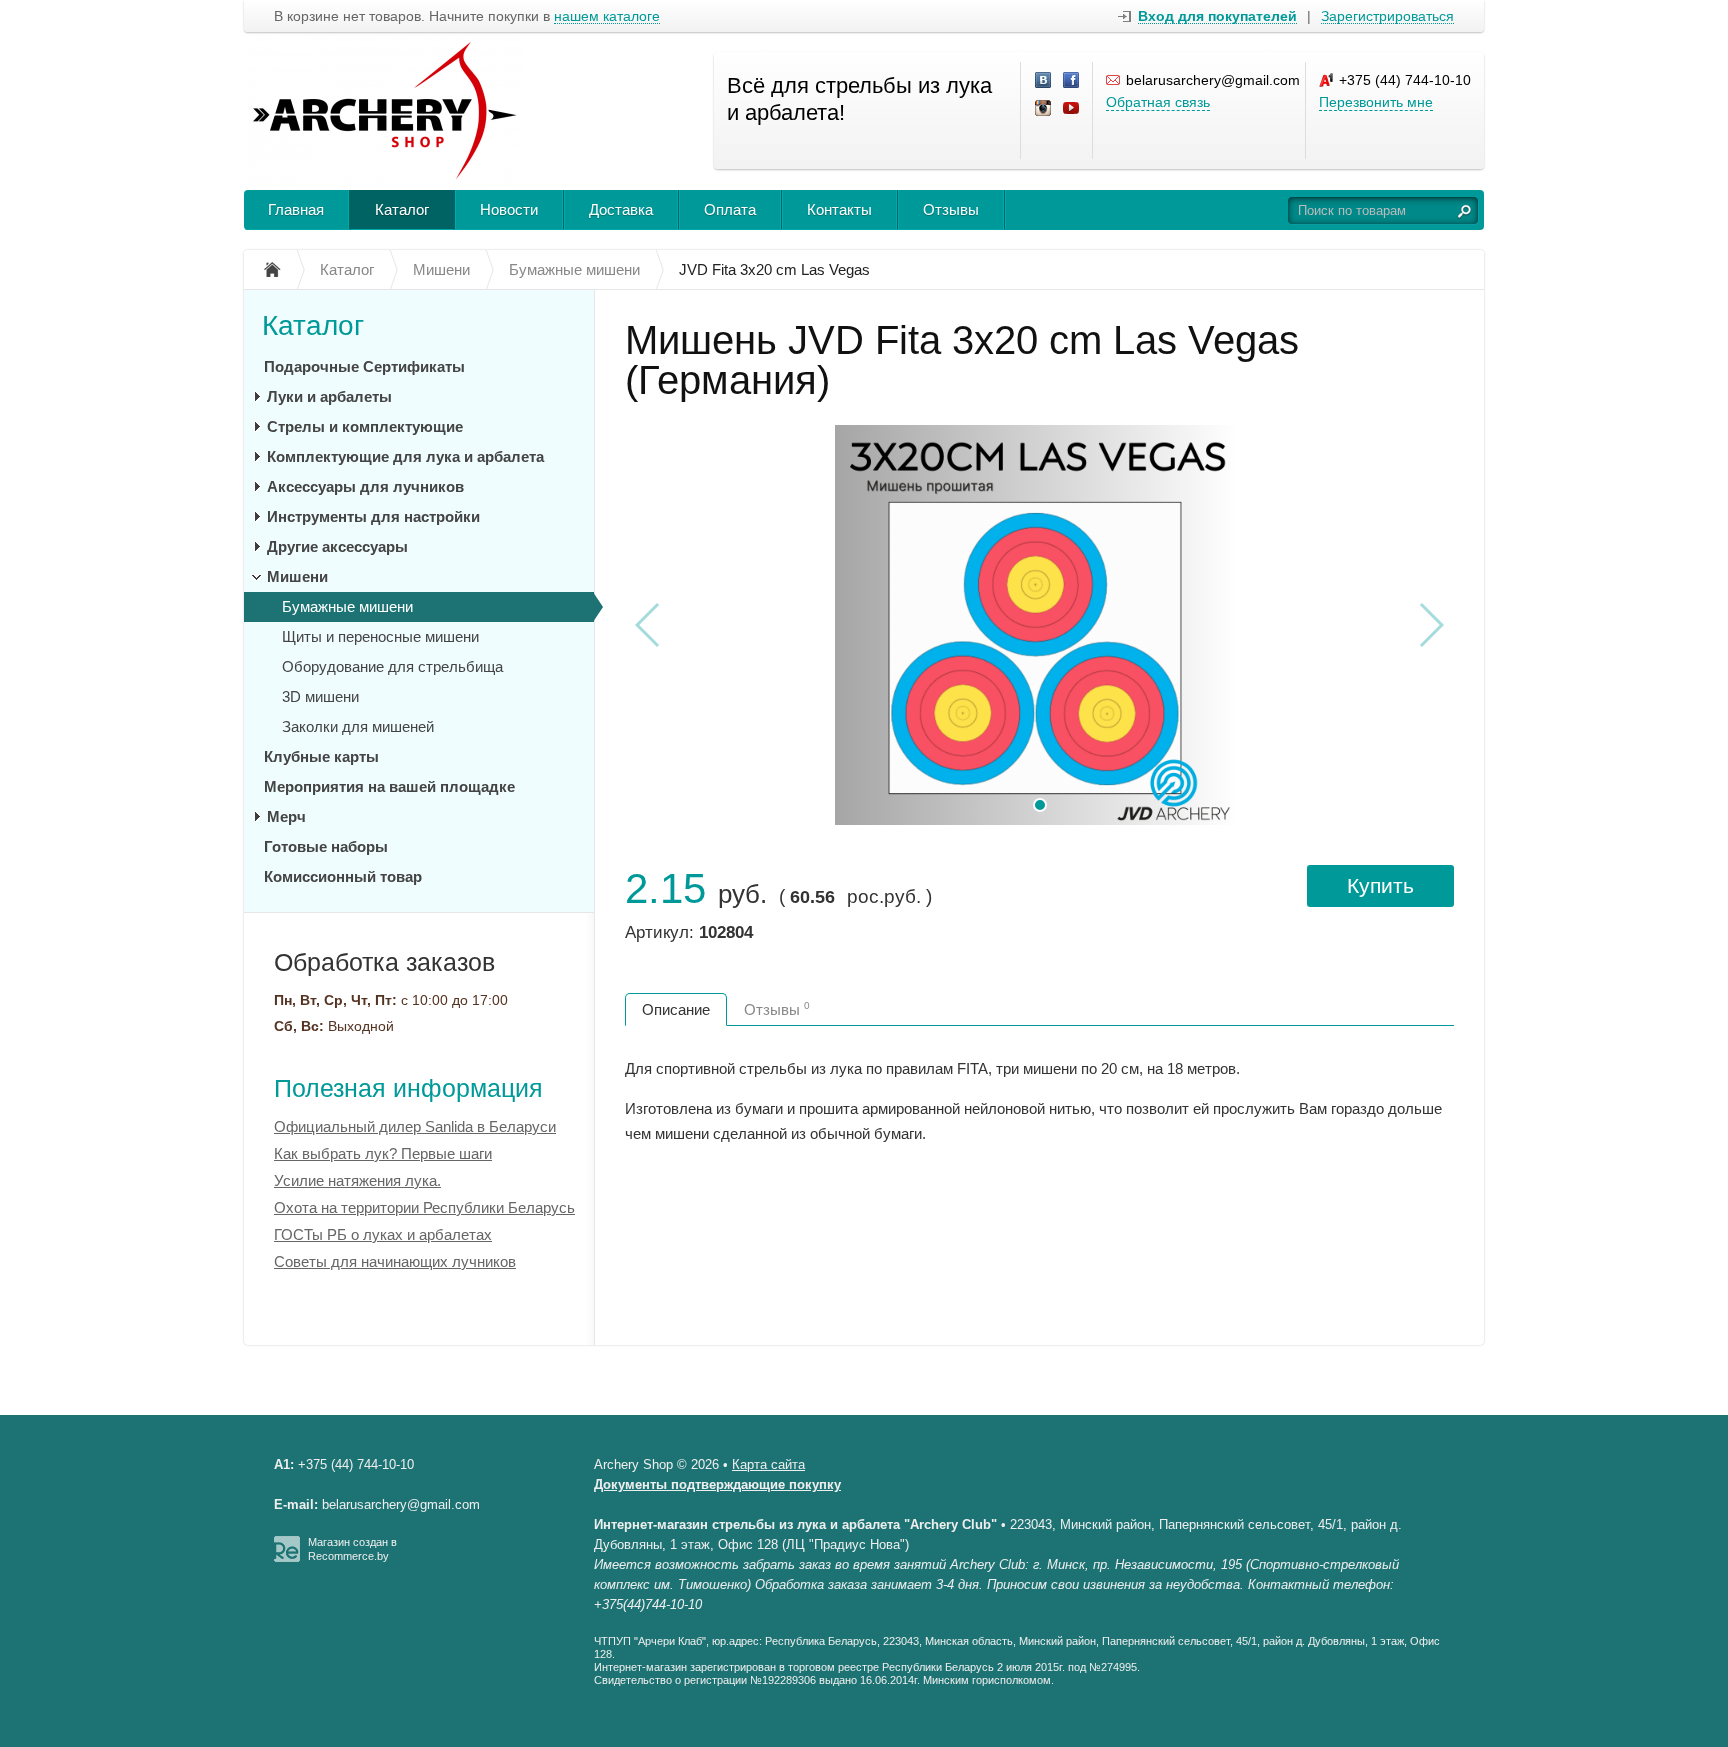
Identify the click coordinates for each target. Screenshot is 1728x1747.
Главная (296, 209)
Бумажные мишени (347, 606)
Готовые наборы (326, 846)
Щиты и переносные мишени (380, 636)
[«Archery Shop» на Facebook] (1072, 81)
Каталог (402, 209)
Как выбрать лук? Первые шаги (383, 1153)
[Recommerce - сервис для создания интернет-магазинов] (287, 1558)
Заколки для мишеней (358, 726)
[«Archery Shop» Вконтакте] (1044, 81)
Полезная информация (408, 1088)
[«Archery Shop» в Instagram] (1044, 109)
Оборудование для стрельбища (392, 666)
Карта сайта (768, 1464)
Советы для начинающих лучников (395, 1261)
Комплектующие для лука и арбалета (405, 456)
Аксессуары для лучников (365, 486)
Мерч (286, 816)
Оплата (730, 209)
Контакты (839, 209)
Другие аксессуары (337, 546)
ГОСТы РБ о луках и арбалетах (383, 1234)
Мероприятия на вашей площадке (389, 786)
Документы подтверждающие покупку (717, 1484)
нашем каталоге (607, 16)
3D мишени (320, 696)
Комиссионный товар (343, 876)
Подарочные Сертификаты (364, 366)
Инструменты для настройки (373, 516)
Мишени (297, 576)
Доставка (621, 209)
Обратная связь (1158, 102)
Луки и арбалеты (329, 396)
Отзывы (951, 209)
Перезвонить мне (1376, 102)
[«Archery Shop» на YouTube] (1072, 109)
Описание (676, 1009)
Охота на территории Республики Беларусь (424, 1207)
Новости (509, 209)
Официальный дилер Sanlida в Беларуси (415, 1126)
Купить (1380, 885)
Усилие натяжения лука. (357, 1180)
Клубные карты (321, 756)
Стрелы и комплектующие (365, 426)
